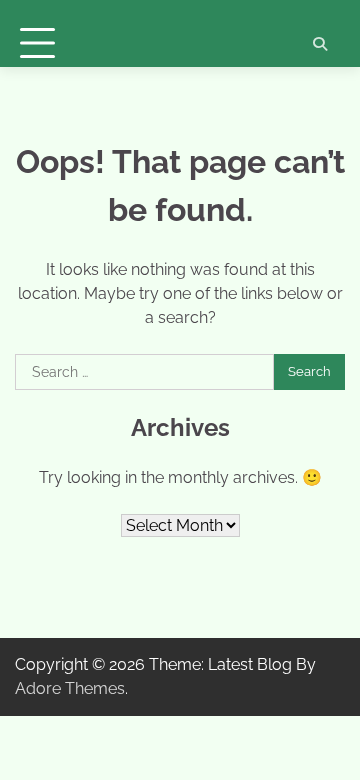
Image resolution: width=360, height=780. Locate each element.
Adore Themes (70, 688)
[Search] (320, 44)
